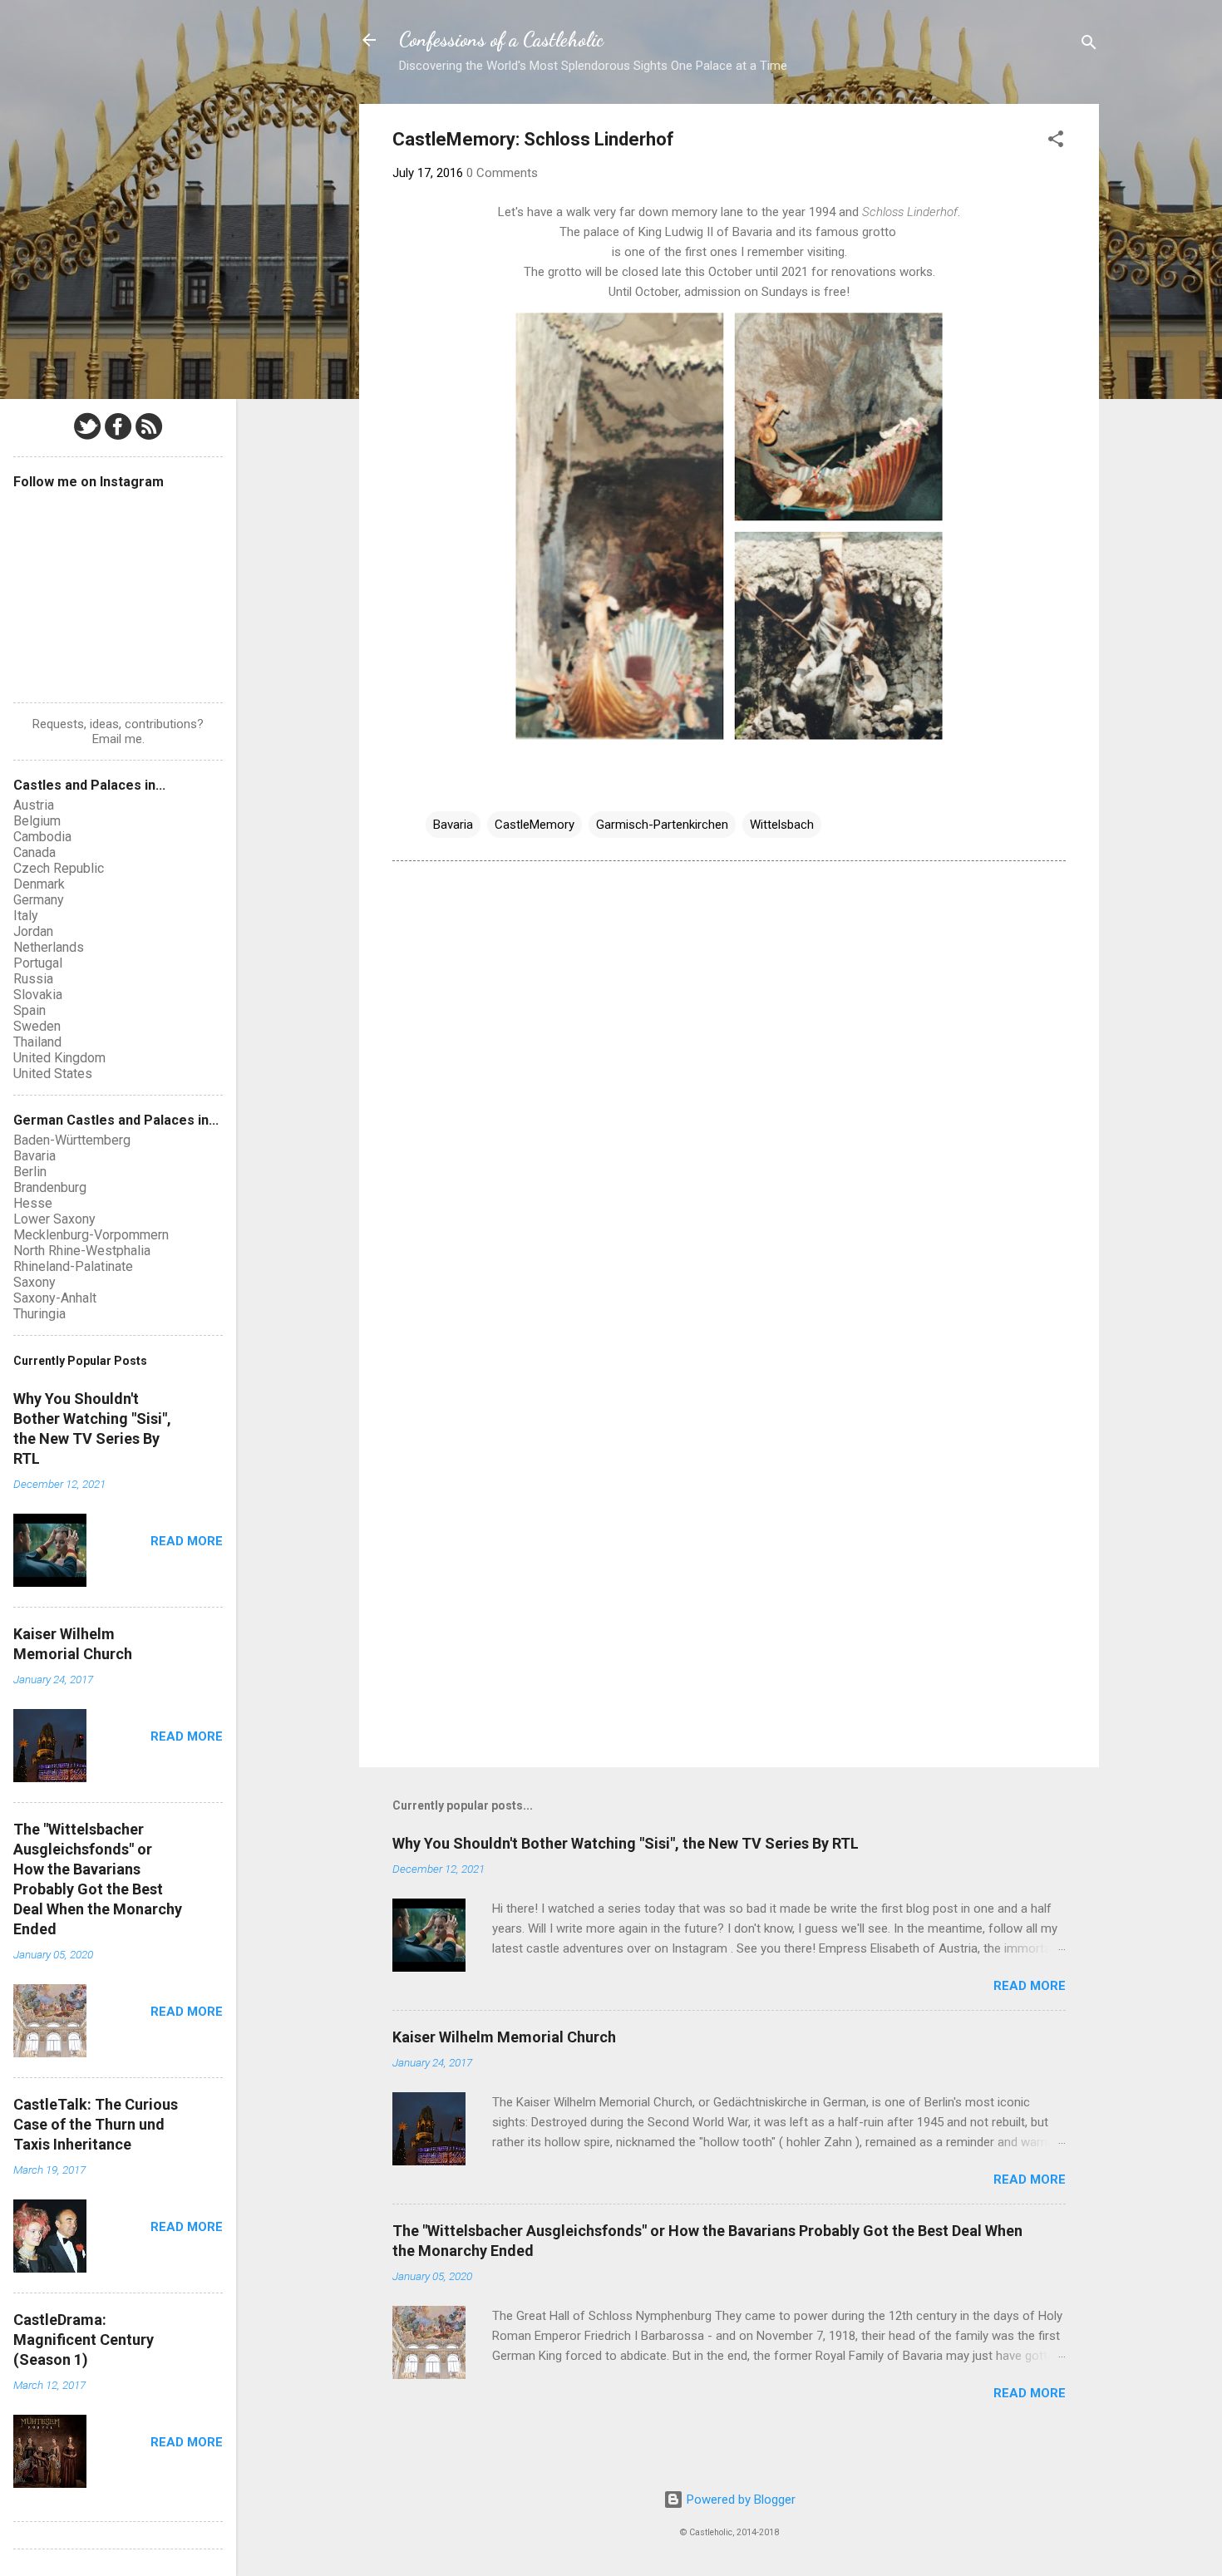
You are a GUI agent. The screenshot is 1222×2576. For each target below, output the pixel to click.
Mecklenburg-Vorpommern (91, 1235)
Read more (1030, 1986)
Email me (117, 739)
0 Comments (502, 173)
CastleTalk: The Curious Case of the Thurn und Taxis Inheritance (96, 2124)
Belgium (37, 821)
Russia (33, 979)
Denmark (39, 884)
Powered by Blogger (739, 2500)
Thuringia (39, 1314)
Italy (26, 916)
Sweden (37, 1026)
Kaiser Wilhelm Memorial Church (504, 2037)
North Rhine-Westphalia (82, 1251)
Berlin (30, 1172)
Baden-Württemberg (72, 1140)
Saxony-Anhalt (55, 1298)
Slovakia (38, 995)
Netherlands (49, 947)
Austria (34, 805)
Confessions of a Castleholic (501, 39)
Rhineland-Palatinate (73, 1266)
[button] (1056, 142)
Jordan (33, 931)
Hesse (33, 1203)
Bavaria (453, 825)
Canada (34, 852)
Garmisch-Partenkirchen (662, 825)
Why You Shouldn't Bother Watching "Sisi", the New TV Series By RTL (626, 1843)
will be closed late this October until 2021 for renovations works (759, 272)
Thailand (37, 1042)
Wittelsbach (782, 825)
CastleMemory (535, 825)
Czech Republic (59, 868)
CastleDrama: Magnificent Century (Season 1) (84, 2340)
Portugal (38, 963)
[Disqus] (729, 1086)
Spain (30, 1010)
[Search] (1089, 45)
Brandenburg (50, 1187)
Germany (39, 900)
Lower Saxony (54, 1219)
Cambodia (42, 837)
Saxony (34, 1282)
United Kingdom (59, 1058)
